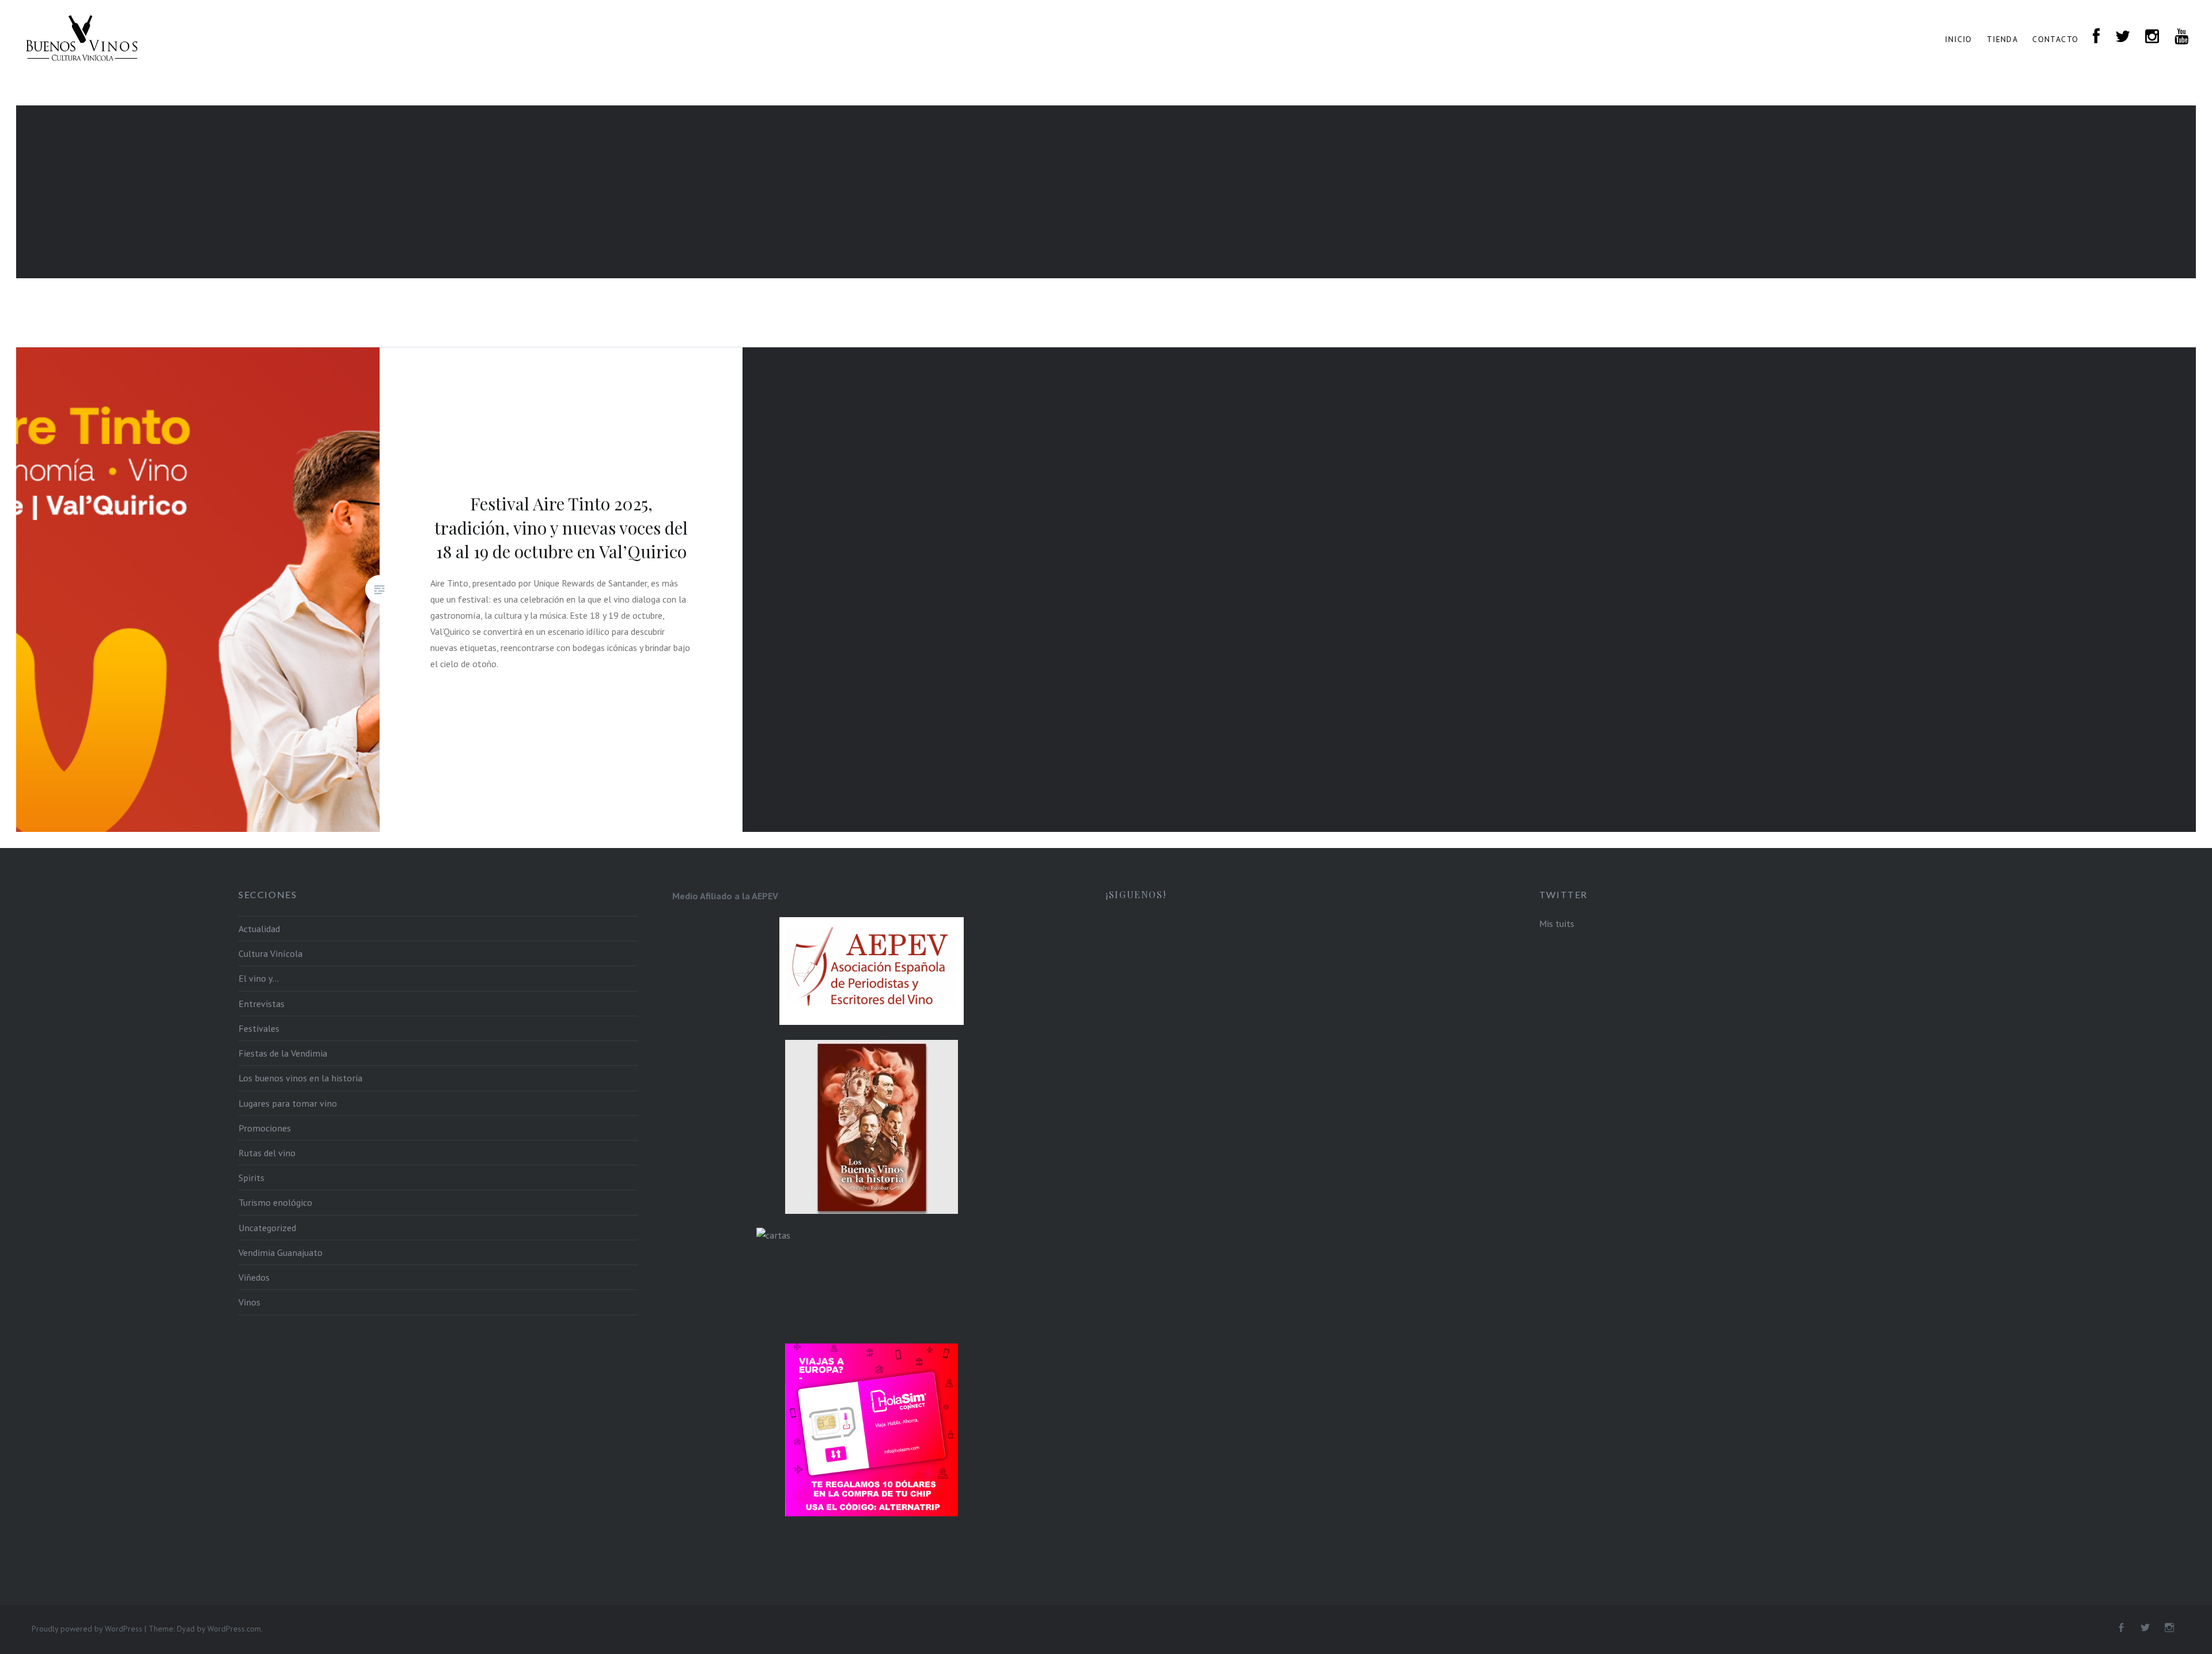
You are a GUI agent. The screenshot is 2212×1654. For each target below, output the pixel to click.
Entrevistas (262, 1004)
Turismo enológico (275, 1202)
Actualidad (259, 929)
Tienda (2002, 39)
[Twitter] (2145, 1628)
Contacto (2055, 39)
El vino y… (259, 978)
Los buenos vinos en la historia (300, 1078)
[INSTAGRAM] (2152, 37)
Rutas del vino (267, 1153)
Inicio (1958, 39)
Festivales (259, 1028)
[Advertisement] (1106, 192)
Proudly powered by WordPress (87, 1629)
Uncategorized (267, 1228)
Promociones (265, 1128)
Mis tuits (1557, 923)
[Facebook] (2121, 1628)
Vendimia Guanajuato (281, 1252)
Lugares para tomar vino (288, 1103)
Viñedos (254, 1277)
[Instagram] (2169, 1628)
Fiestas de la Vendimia (283, 1053)
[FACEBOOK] (2097, 37)
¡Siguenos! (1136, 894)
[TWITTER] (2123, 37)
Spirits (251, 1178)
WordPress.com (234, 1629)
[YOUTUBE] (2182, 37)
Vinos (249, 1302)
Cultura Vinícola (270, 953)
